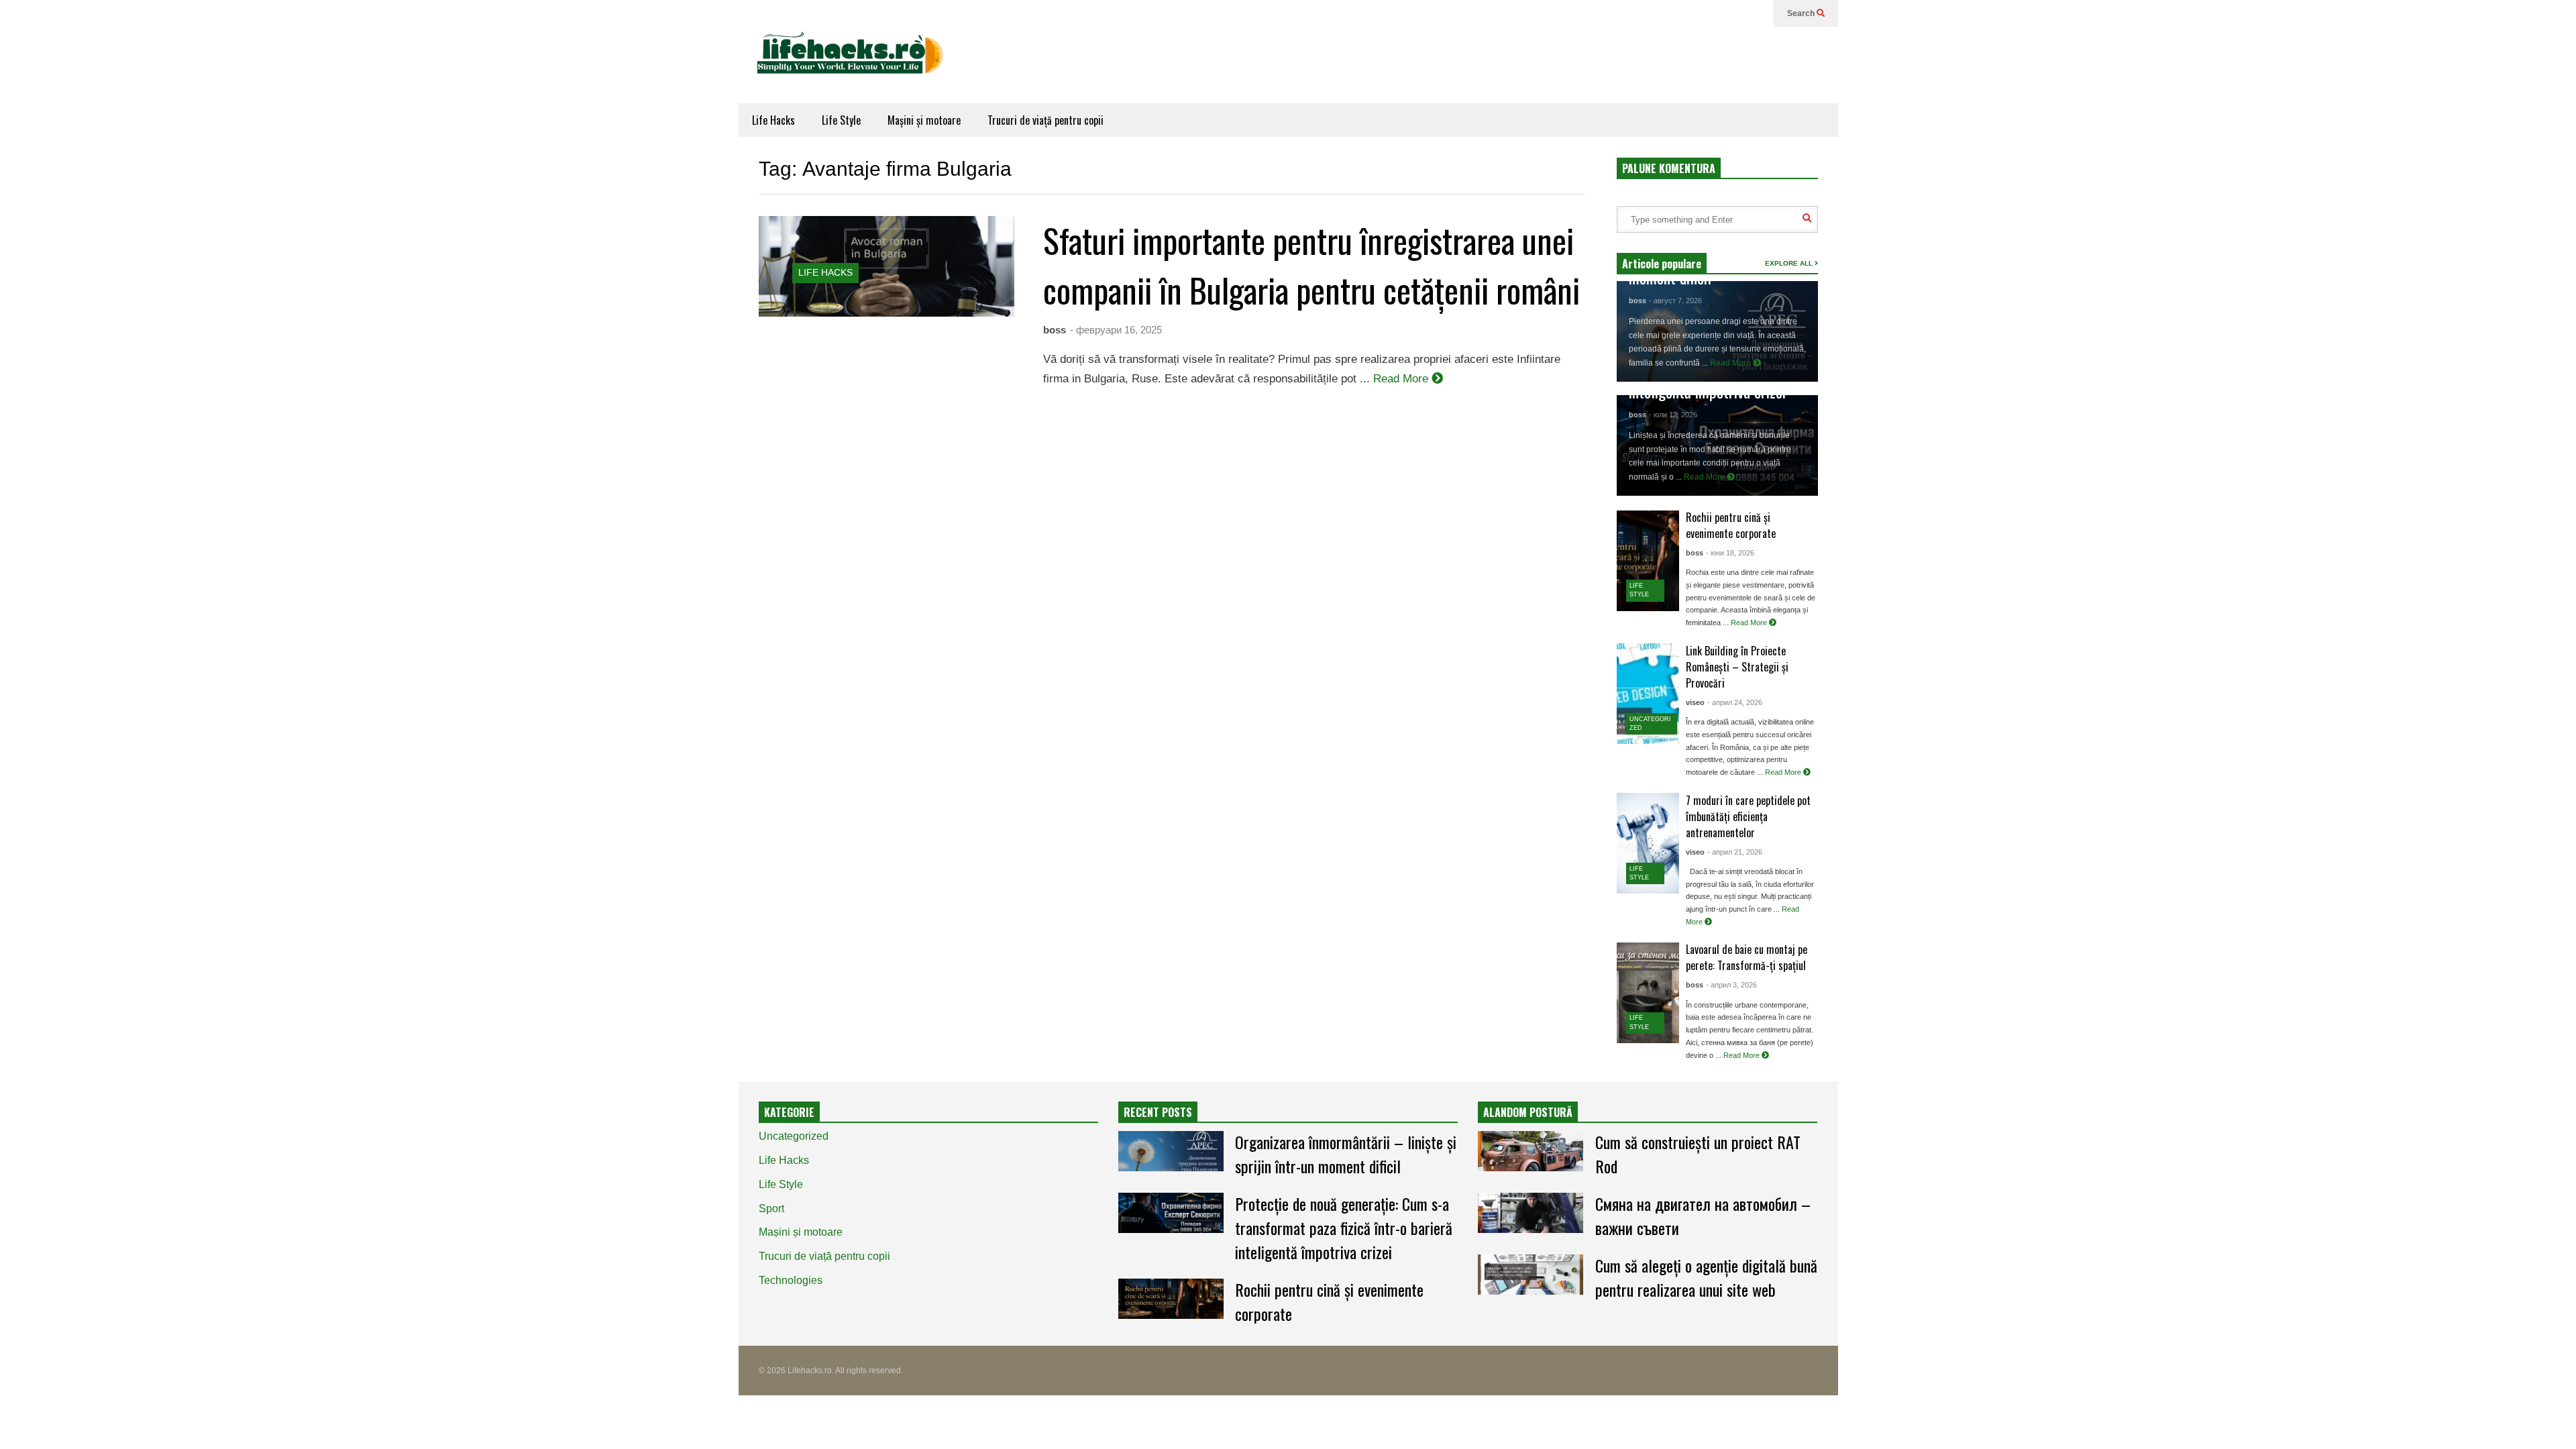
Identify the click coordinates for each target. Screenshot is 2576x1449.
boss (1055, 330)
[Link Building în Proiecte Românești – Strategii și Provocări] (1648, 694)
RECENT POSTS (1158, 1112)
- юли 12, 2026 (1673, 415)
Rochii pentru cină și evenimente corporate (1731, 525)
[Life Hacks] (856, 65)
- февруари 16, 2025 (1116, 330)
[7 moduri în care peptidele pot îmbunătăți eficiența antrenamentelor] (1648, 843)
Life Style (841, 120)
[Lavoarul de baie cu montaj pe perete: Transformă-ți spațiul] (1648, 993)
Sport (771, 1209)
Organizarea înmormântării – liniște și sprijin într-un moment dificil (1346, 1154)
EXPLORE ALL (1790, 263)
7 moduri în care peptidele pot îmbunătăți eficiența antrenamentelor (1748, 816)
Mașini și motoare (924, 120)
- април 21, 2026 (1735, 852)
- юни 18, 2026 (1730, 553)
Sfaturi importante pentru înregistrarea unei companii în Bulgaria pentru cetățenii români (1311, 264)
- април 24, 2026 (1735, 702)
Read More (1402, 379)
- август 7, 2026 (1675, 301)
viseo (1695, 702)
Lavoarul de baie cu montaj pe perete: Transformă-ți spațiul (1747, 957)
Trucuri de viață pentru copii (1045, 120)
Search (1802, 13)
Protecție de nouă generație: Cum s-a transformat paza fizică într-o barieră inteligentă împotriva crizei (1344, 1228)
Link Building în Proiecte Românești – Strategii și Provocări (1737, 667)
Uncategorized (794, 1136)
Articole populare (1662, 264)
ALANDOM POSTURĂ (1528, 1112)
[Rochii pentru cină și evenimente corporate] (1648, 561)
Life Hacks (773, 120)
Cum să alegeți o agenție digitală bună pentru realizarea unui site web (1706, 1277)
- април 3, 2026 (1731, 985)
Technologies (791, 1280)
